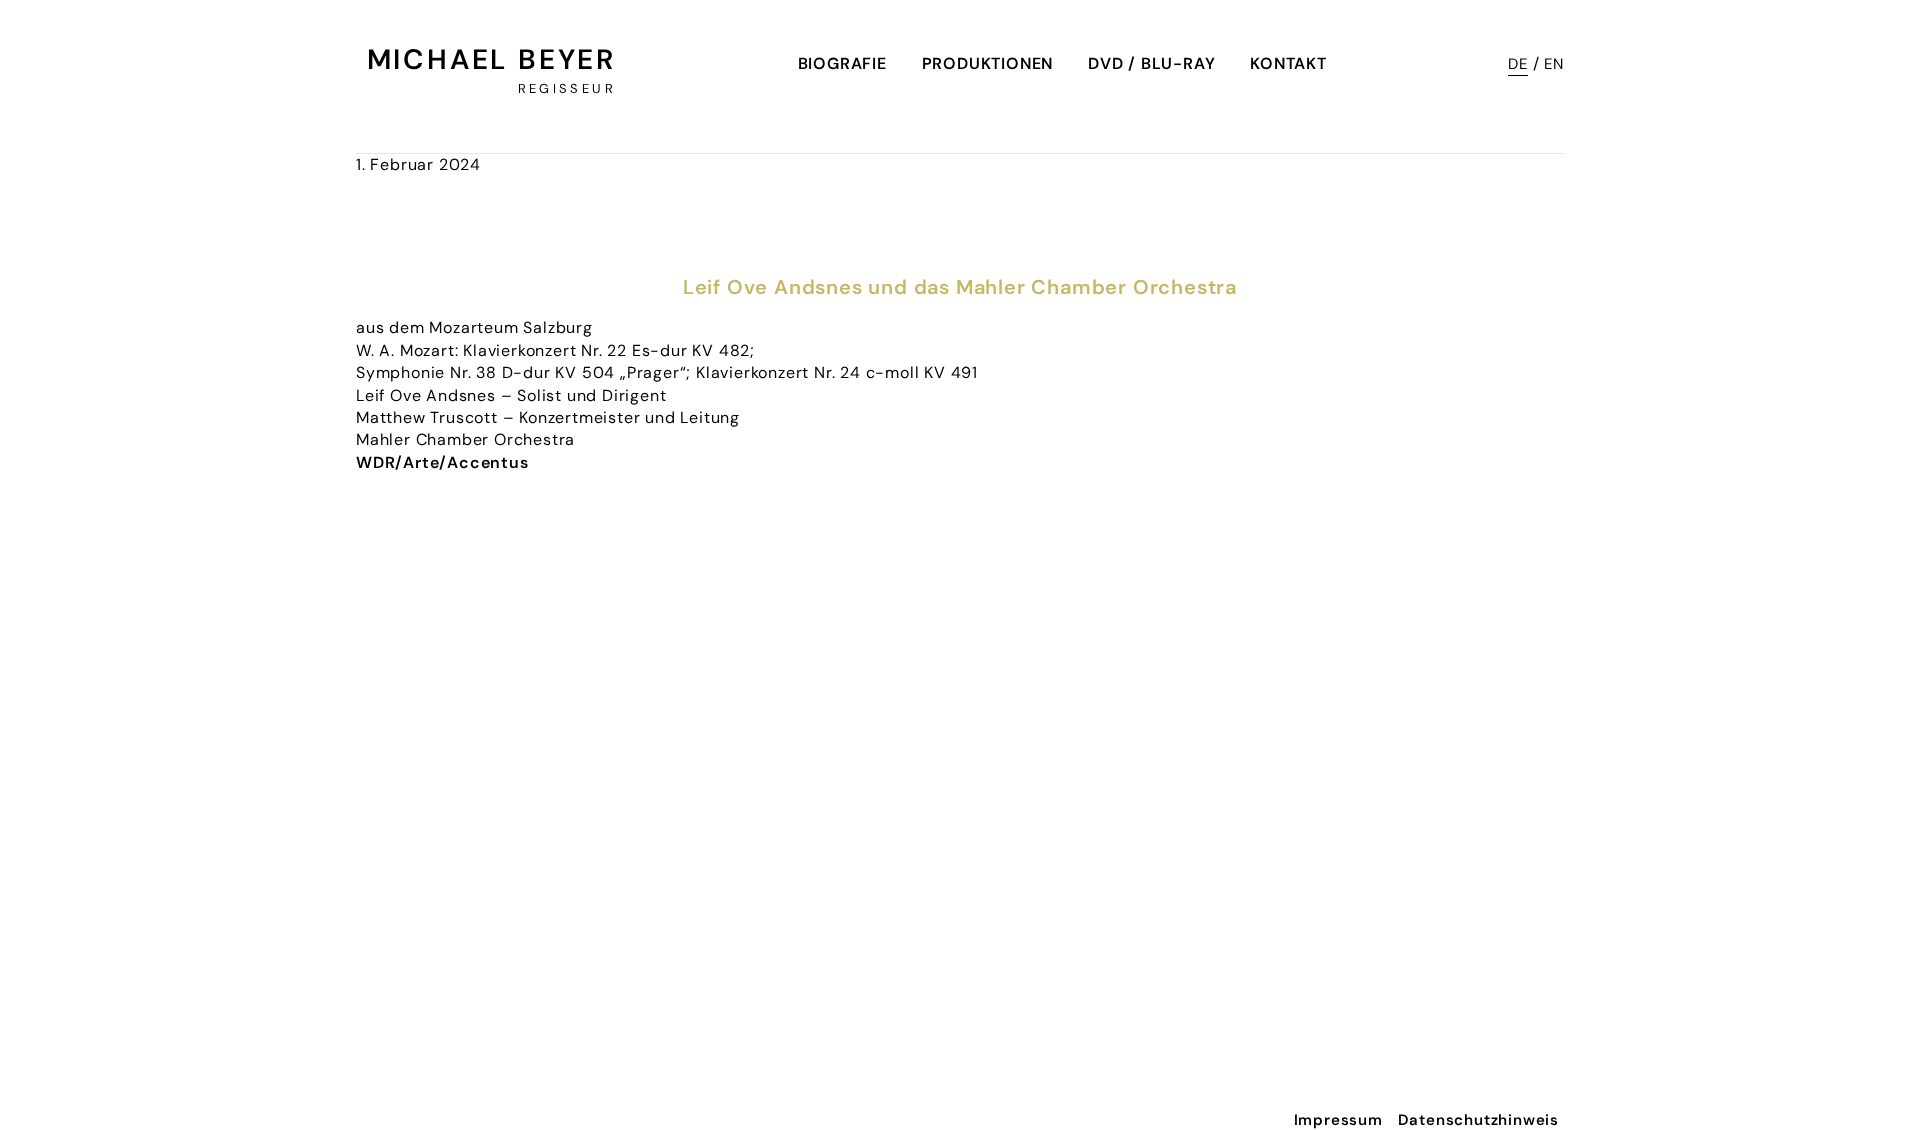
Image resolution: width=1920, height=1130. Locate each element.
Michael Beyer (491, 59)
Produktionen (988, 63)
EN (1554, 64)
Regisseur (567, 88)
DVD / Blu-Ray (1151, 63)
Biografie (842, 63)
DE (1518, 64)
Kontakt (1288, 63)
